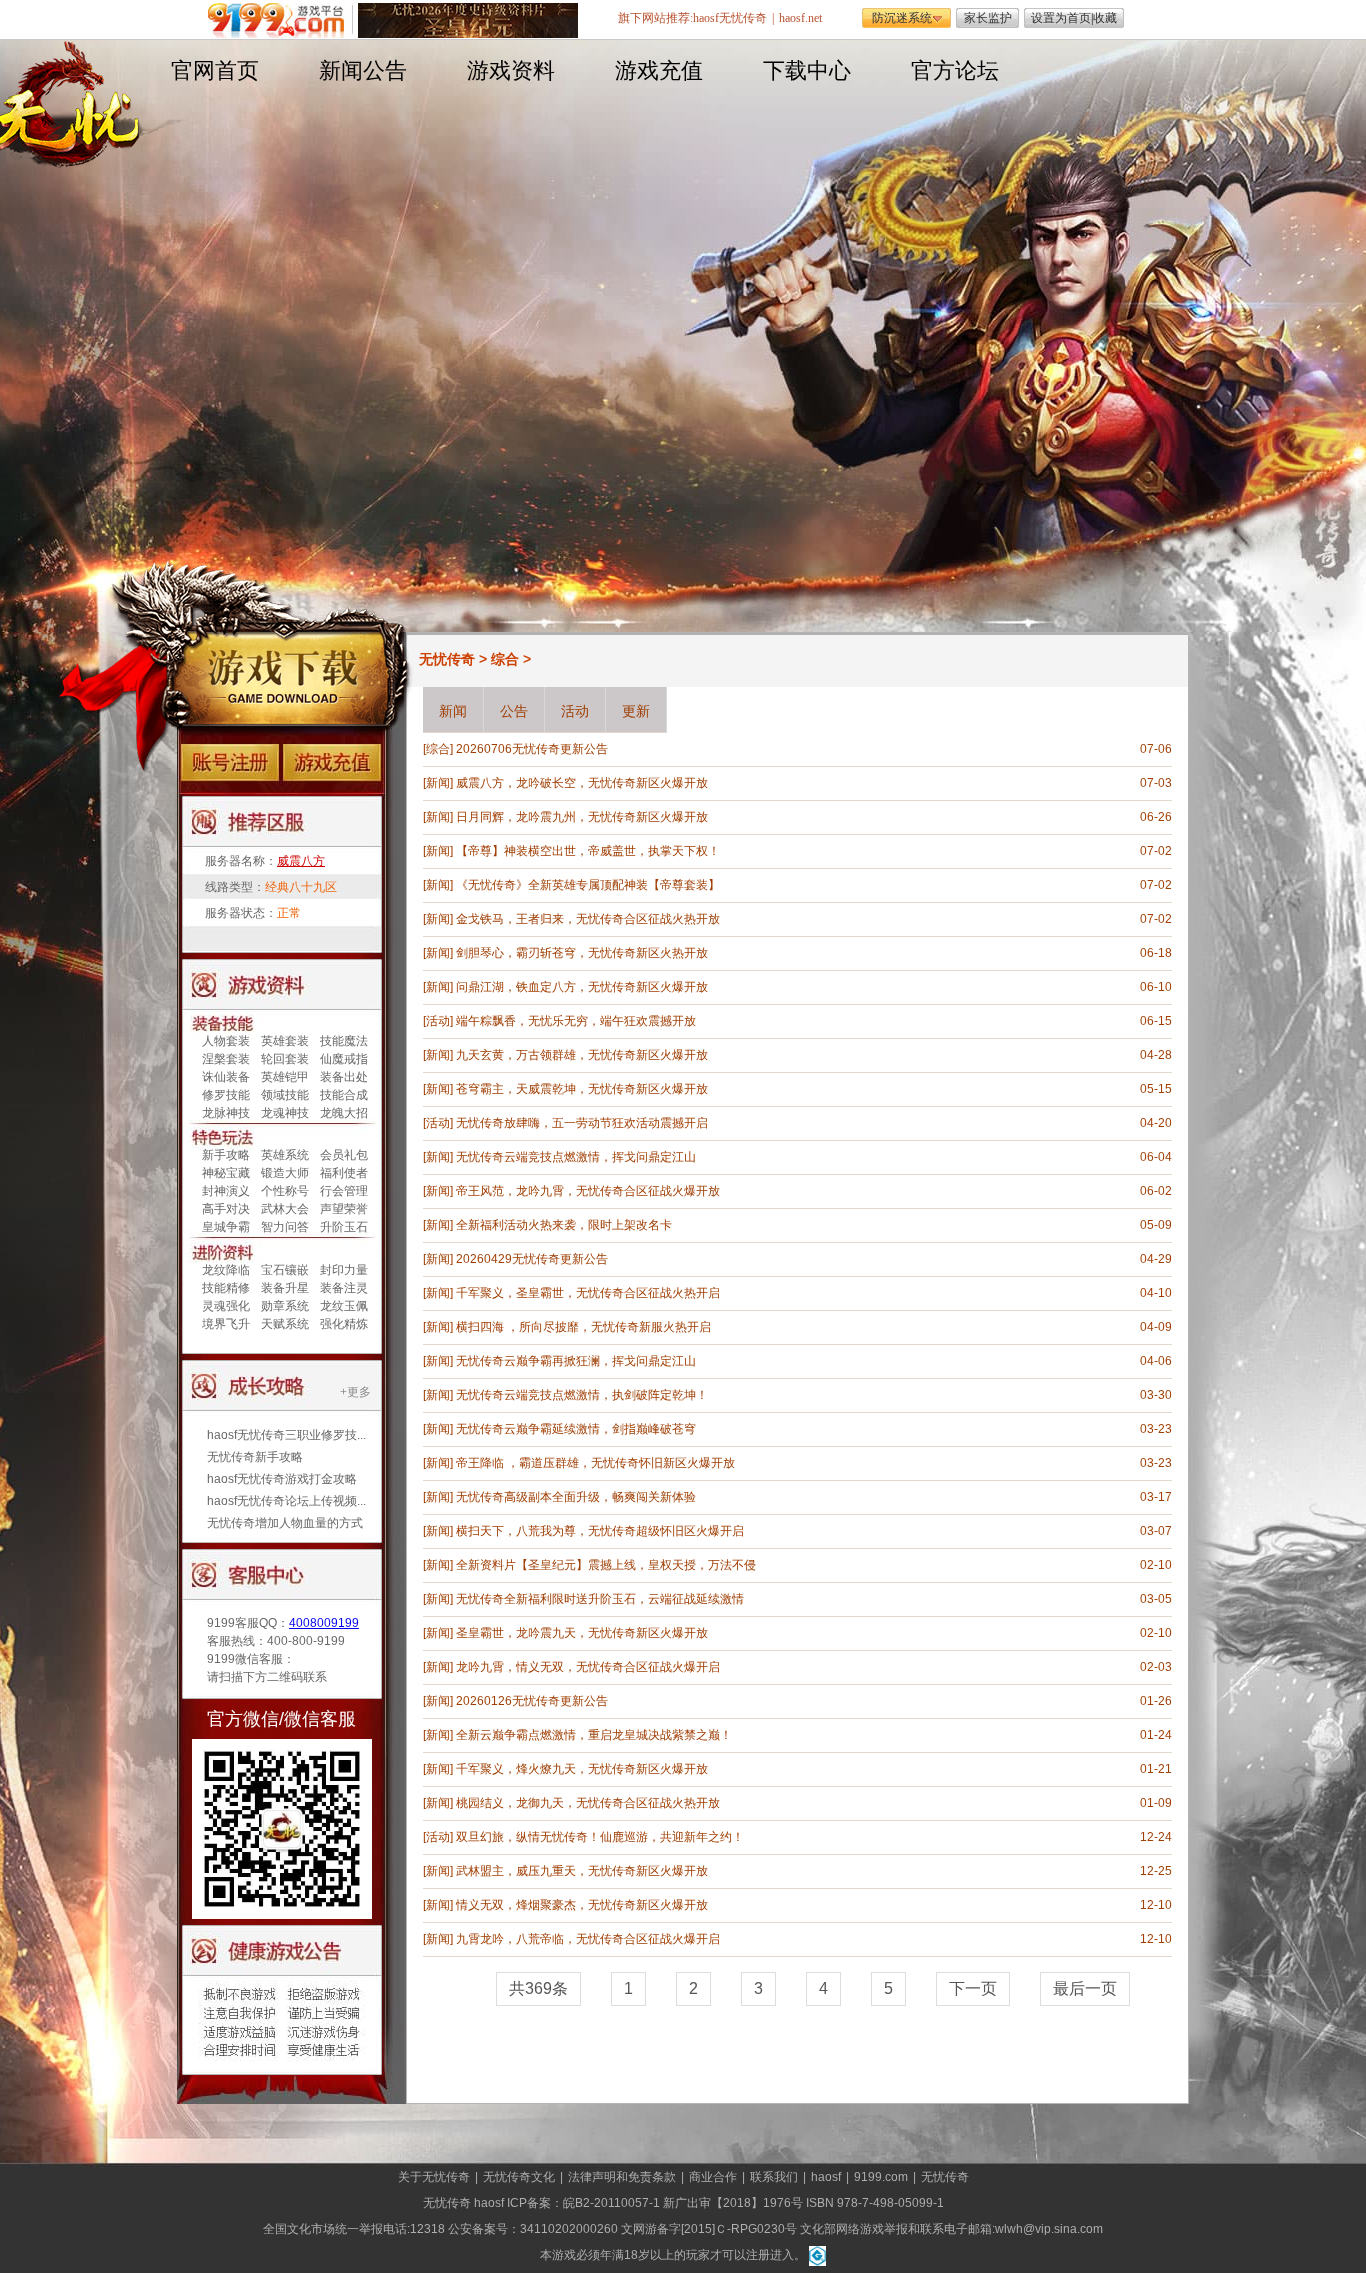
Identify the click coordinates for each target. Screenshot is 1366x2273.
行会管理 (344, 1191)
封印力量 (344, 1270)
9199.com (881, 2177)
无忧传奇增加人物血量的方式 (285, 1523)
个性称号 (285, 1191)
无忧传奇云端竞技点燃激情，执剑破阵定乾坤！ (582, 1395)
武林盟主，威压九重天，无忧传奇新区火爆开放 (582, 1871)
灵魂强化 (226, 1306)
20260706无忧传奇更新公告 (532, 749)
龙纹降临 (226, 1270)
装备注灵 (344, 1288)
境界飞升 (226, 1324)
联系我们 (774, 2177)
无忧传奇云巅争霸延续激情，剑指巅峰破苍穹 (576, 1429)
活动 (438, 1021)
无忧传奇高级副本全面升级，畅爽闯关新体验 (576, 1497)
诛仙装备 (226, 1077)
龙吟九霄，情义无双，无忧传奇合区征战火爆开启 (588, 1667)
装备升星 (285, 1288)
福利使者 (344, 1173)
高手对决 (226, 1209)
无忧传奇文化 (519, 2177)
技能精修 (226, 1288)
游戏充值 (659, 70)
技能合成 (344, 1095)
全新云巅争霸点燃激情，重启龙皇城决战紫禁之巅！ (594, 1735)
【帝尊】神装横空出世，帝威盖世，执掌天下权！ (588, 851)
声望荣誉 (344, 1209)
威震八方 (301, 861)
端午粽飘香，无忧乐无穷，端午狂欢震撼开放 (576, 1021)
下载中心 (807, 70)
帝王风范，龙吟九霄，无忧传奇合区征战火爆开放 (588, 1191)
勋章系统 (285, 1306)
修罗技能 (226, 1095)
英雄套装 (285, 1041)
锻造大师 (285, 1173)
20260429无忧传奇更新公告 (532, 1259)
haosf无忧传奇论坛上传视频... (286, 1501)
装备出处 (344, 1077)
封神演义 (226, 1191)
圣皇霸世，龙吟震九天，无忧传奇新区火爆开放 (582, 1633)
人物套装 (226, 1041)
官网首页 (215, 70)
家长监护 (988, 18)
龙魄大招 (344, 1113)
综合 (505, 659)
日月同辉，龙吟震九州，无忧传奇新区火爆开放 (582, 817)
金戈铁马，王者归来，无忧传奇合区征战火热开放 (588, 919)
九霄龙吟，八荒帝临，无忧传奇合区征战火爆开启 (588, 1939)
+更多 (355, 1392)
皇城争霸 (226, 1227)
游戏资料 (511, 70)
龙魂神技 (285, 1113)
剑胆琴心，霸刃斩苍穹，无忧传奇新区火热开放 (582, 953)
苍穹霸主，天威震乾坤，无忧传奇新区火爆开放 (582, 1089)
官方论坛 (955, 70)
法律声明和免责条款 (622, 2177)
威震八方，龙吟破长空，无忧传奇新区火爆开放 (582, 783)
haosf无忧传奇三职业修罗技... (286, 1435)
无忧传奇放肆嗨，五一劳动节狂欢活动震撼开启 (582, 1123)
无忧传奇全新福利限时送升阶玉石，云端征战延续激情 (600, 1599)
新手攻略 (226, 1155)
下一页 (973, 1988)
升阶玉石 (344, 1227)
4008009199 (324, 1623)
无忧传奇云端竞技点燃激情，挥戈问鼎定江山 (576, 1157)
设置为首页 (1061, 18)
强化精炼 (344, 1324)
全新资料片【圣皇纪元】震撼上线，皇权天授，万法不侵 (606, 1565)
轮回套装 (285, 1059)
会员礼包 (344, 1155)
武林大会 (285, 1209)
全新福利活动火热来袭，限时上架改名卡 (564, 1225)
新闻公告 (363, 70)
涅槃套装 (226, 1059)
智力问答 (285, 1227)
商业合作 (713, 2177)
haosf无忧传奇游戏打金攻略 (282, 1479)
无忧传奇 (447, 659)
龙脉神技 (226, 1113)
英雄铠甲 (285, 1077)
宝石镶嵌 (285, 1270)
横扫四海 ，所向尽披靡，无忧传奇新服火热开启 (583, 1327)
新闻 (438, 783)
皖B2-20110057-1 (611, 2203)
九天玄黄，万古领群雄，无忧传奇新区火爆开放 (582, 1055)
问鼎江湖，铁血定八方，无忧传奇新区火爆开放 (582, 987)
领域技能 (285, 1095)
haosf (826, 2177)
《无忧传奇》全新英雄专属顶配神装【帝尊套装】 (588, 885)
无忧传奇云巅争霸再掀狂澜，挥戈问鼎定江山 (576, 1361)
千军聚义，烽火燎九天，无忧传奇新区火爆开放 (582, 1769)
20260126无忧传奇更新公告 (532, 1701)
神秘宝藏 (226, 1173)
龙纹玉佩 (344, 1306)
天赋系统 (285, 1324)
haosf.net (800, 18)
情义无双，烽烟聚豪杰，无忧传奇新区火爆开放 (582, 1905)
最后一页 (1085, 1988)
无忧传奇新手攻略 (255, 1457)
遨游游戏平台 (280, 20)
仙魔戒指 (344, 1059)
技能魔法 (344, 1041)
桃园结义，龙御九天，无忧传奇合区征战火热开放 (588, 1803)
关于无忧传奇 (434, 2177)
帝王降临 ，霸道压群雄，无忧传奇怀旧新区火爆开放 (595, 1463)
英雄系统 (285, 1155)
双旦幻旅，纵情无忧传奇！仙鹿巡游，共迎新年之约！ (600, 1837)
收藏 (1105, 18)
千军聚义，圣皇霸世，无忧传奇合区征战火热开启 (588, 1293)
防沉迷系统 (902, 18)
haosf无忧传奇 (730, 18)
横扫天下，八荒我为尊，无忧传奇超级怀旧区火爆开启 (600, 1531)
